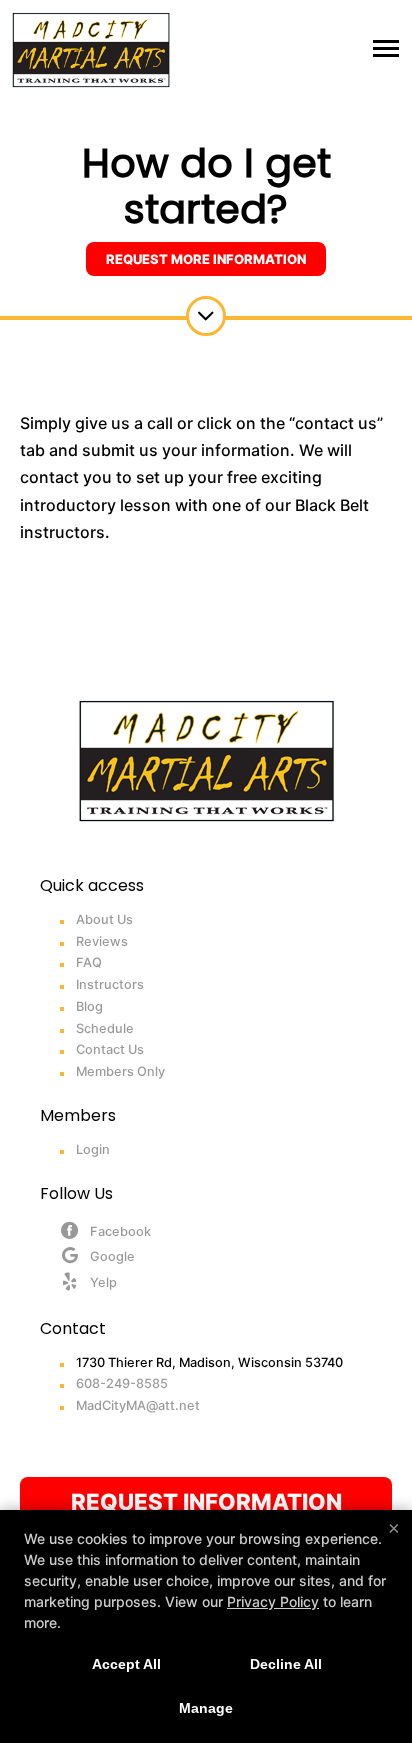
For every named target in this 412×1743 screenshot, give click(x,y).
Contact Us (110, 1049)
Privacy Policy (273, 1601)
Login (93, 1149)
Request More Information (206, 259)
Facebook (120, 1231)
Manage (206, 1708)
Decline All (286, 1664)
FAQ (89, 962)
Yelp (103, 1282)
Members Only (120, 1071)
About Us (104, 919)
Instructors (110, 984)
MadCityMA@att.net (138, 1405)
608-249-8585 (122, 1383)
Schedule (105, 1028)
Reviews (102, 941)
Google (112, 1256)
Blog (89, 1006)
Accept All (126, 1664)
